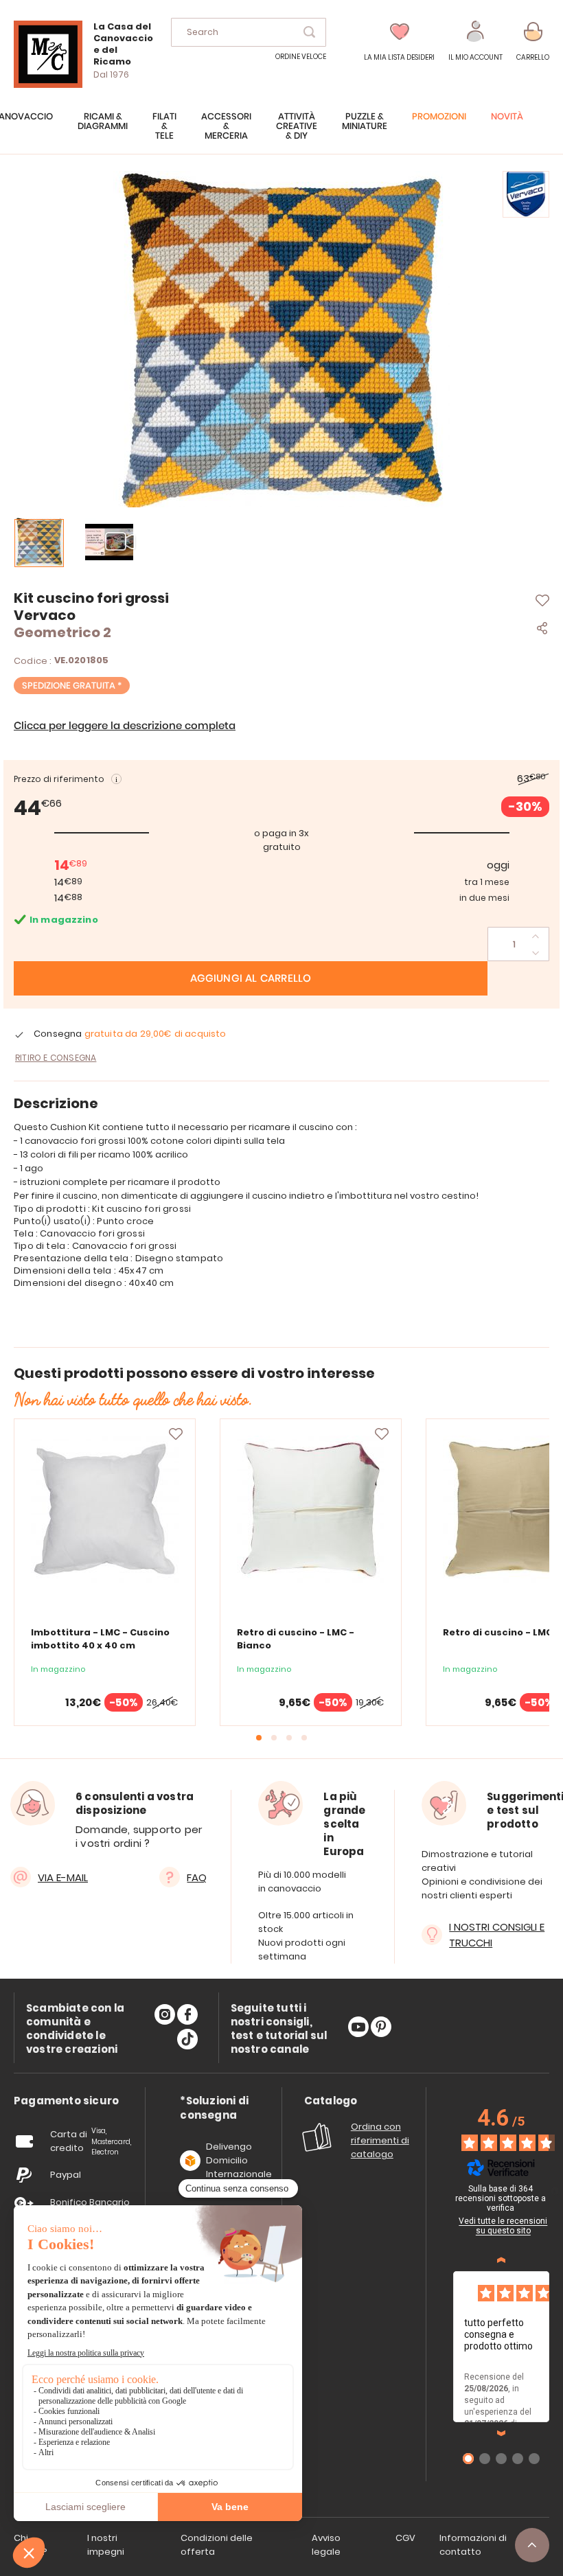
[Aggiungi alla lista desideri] (176, 1434)
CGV (405, 2538)
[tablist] (66, 2101)
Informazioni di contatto (473, 2545)
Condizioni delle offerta (217, 2545)
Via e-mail (63, 1877)
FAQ (197, 1877)
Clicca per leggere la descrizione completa (125, 726)
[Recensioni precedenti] (501, 2260)
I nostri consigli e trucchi (497, 1935)
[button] (475, 42)
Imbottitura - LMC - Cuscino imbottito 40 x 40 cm (100, 1639)
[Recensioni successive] (501, 2433)
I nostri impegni (106, 2545)
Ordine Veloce (301, 57)
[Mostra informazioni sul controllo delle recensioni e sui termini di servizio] (555, 2191)
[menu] (281, 133)
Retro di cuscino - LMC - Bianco (296, 1639)
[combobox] (249, 32)
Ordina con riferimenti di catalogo (380, 2140)
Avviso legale (326, 2545)
